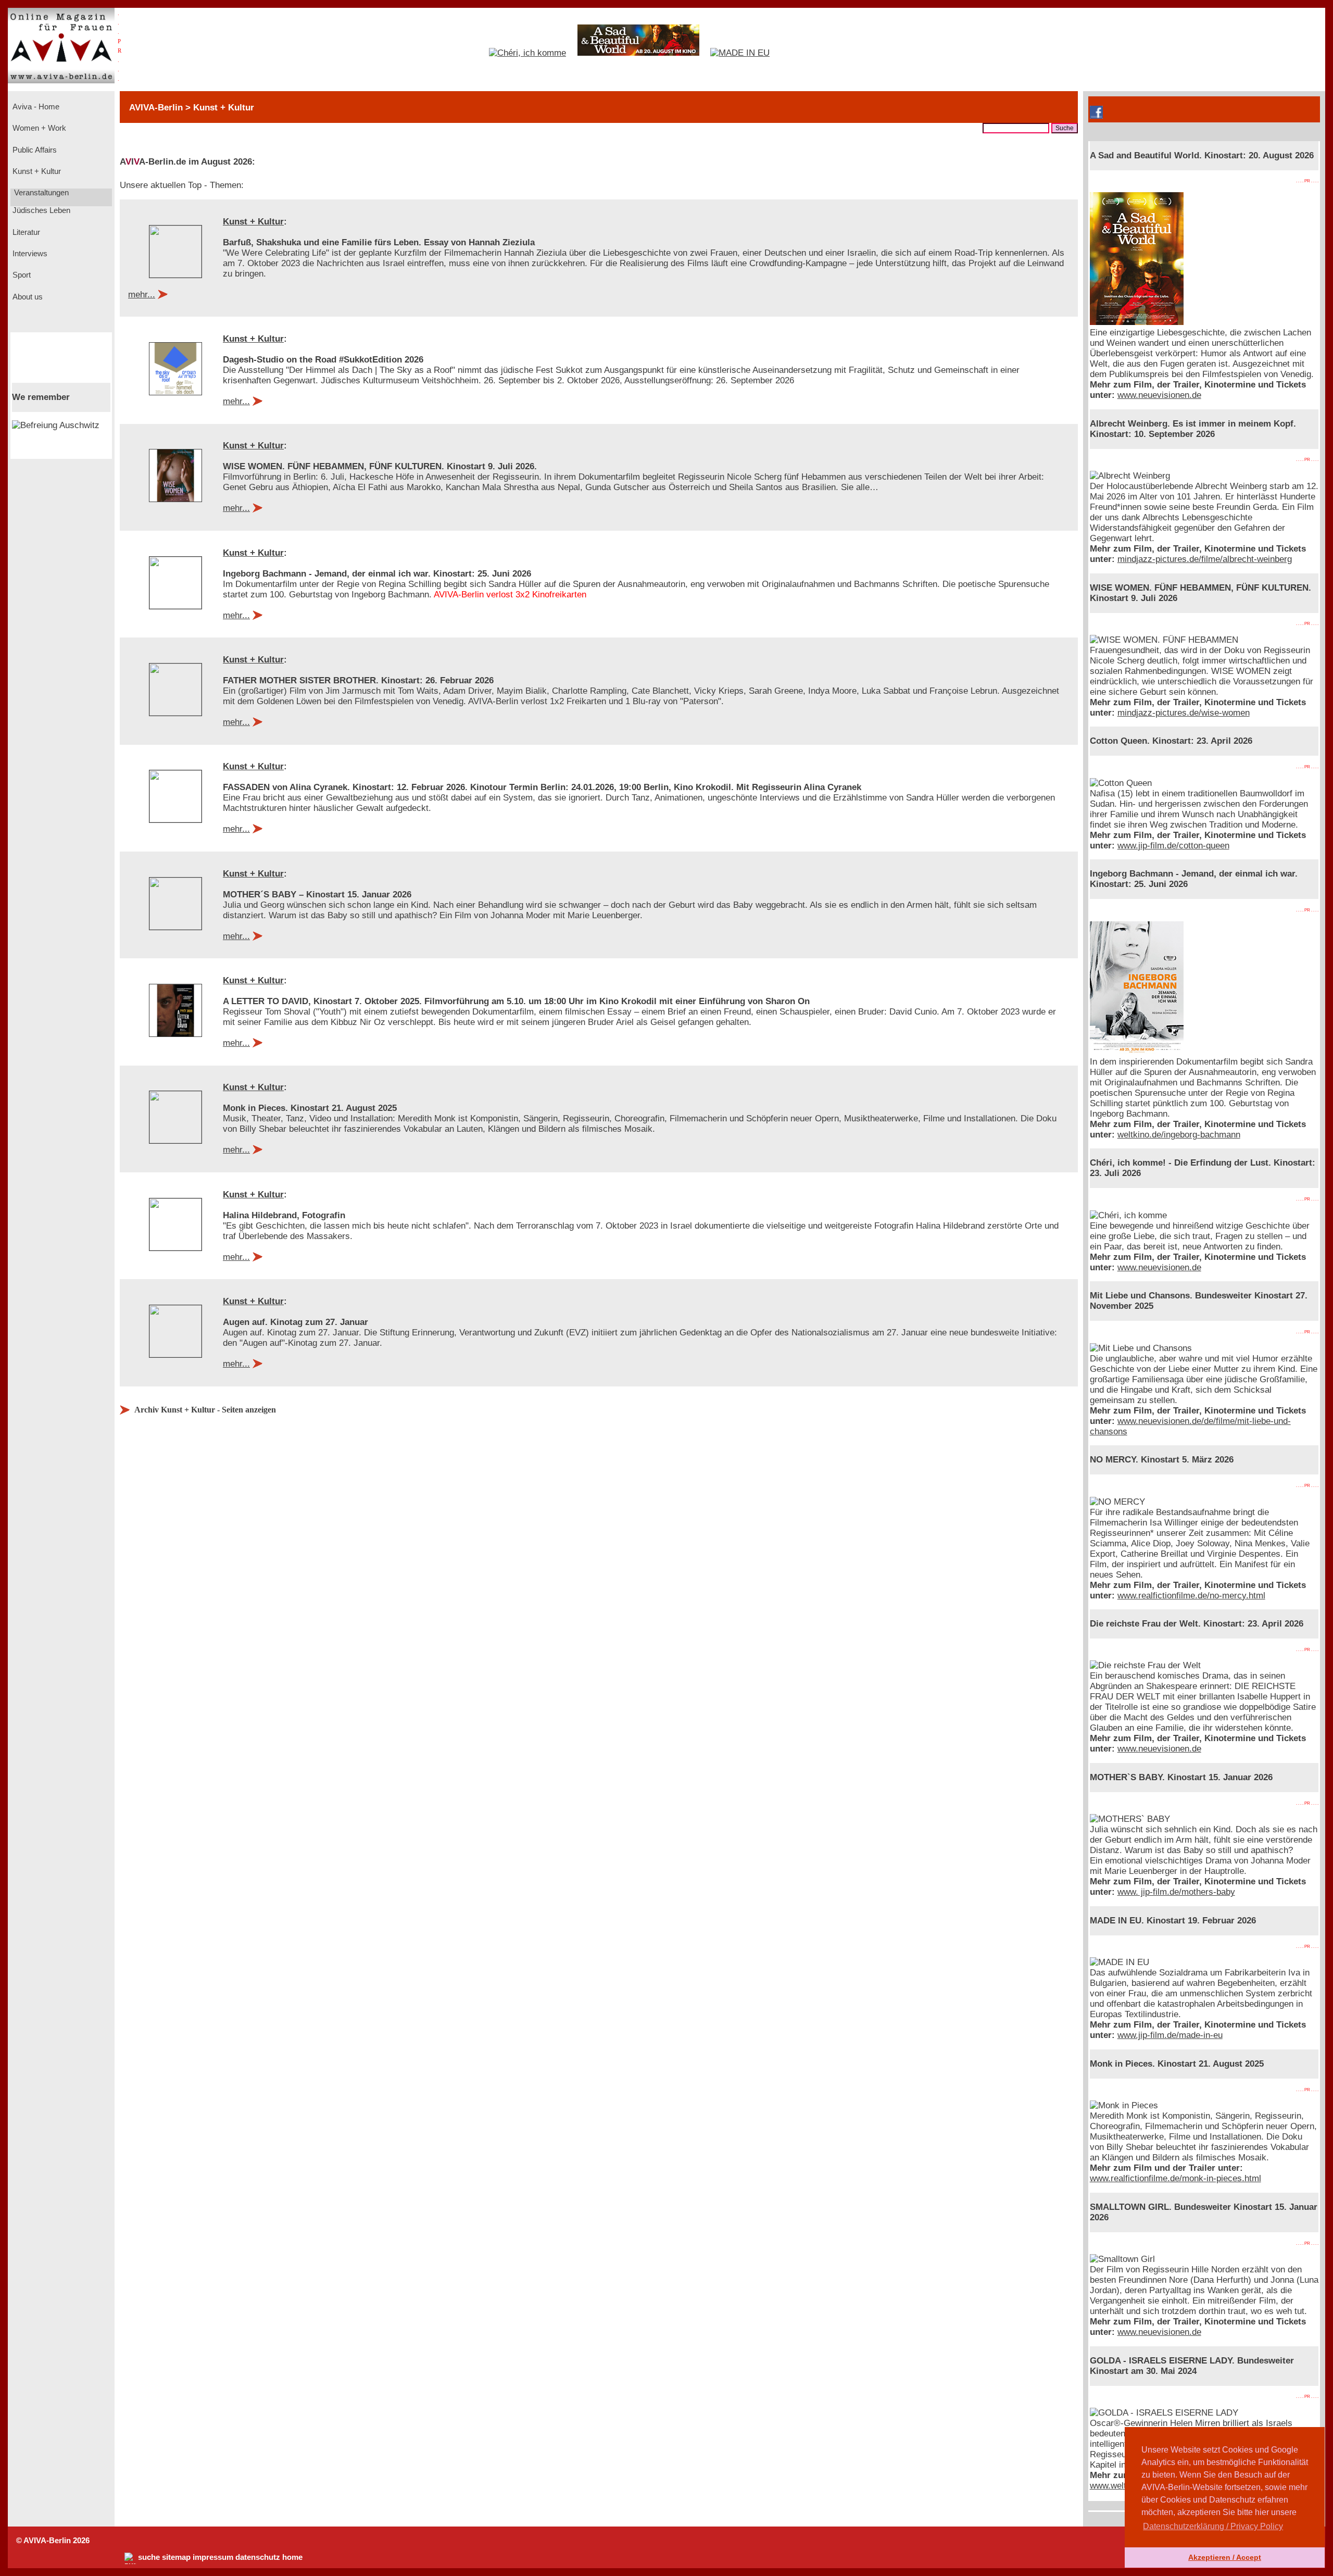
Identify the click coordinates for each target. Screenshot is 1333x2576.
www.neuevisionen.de (1159, 395)
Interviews (29, 254)
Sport (21, 275)
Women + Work (38, 128)
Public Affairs (34, 150)
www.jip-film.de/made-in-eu (1170, 2035)
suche (149, 2557)
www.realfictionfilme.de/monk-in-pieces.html (1175, 2178)
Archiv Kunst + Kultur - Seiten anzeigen (205, 1410)
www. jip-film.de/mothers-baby (1176, 1892)
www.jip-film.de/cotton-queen (1173, 846)
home (292, 2557)
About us (27, 297)
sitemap (176, 2557)
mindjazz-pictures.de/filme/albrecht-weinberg (1205, 559)
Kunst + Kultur (36, 171)
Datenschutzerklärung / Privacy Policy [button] (1213, 2526)
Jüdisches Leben (40, 210)
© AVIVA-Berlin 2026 (53, 2541)
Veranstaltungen (40, 193)
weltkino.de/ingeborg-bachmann (1179, 1135)
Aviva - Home (35, 107)
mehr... (142, 295)
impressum (213, 2557)
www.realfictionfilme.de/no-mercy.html (1191, 1596)
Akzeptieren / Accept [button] (1225, 2557)
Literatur (25, 232)
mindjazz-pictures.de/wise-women (1184, 713)
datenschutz (258, 2557)
